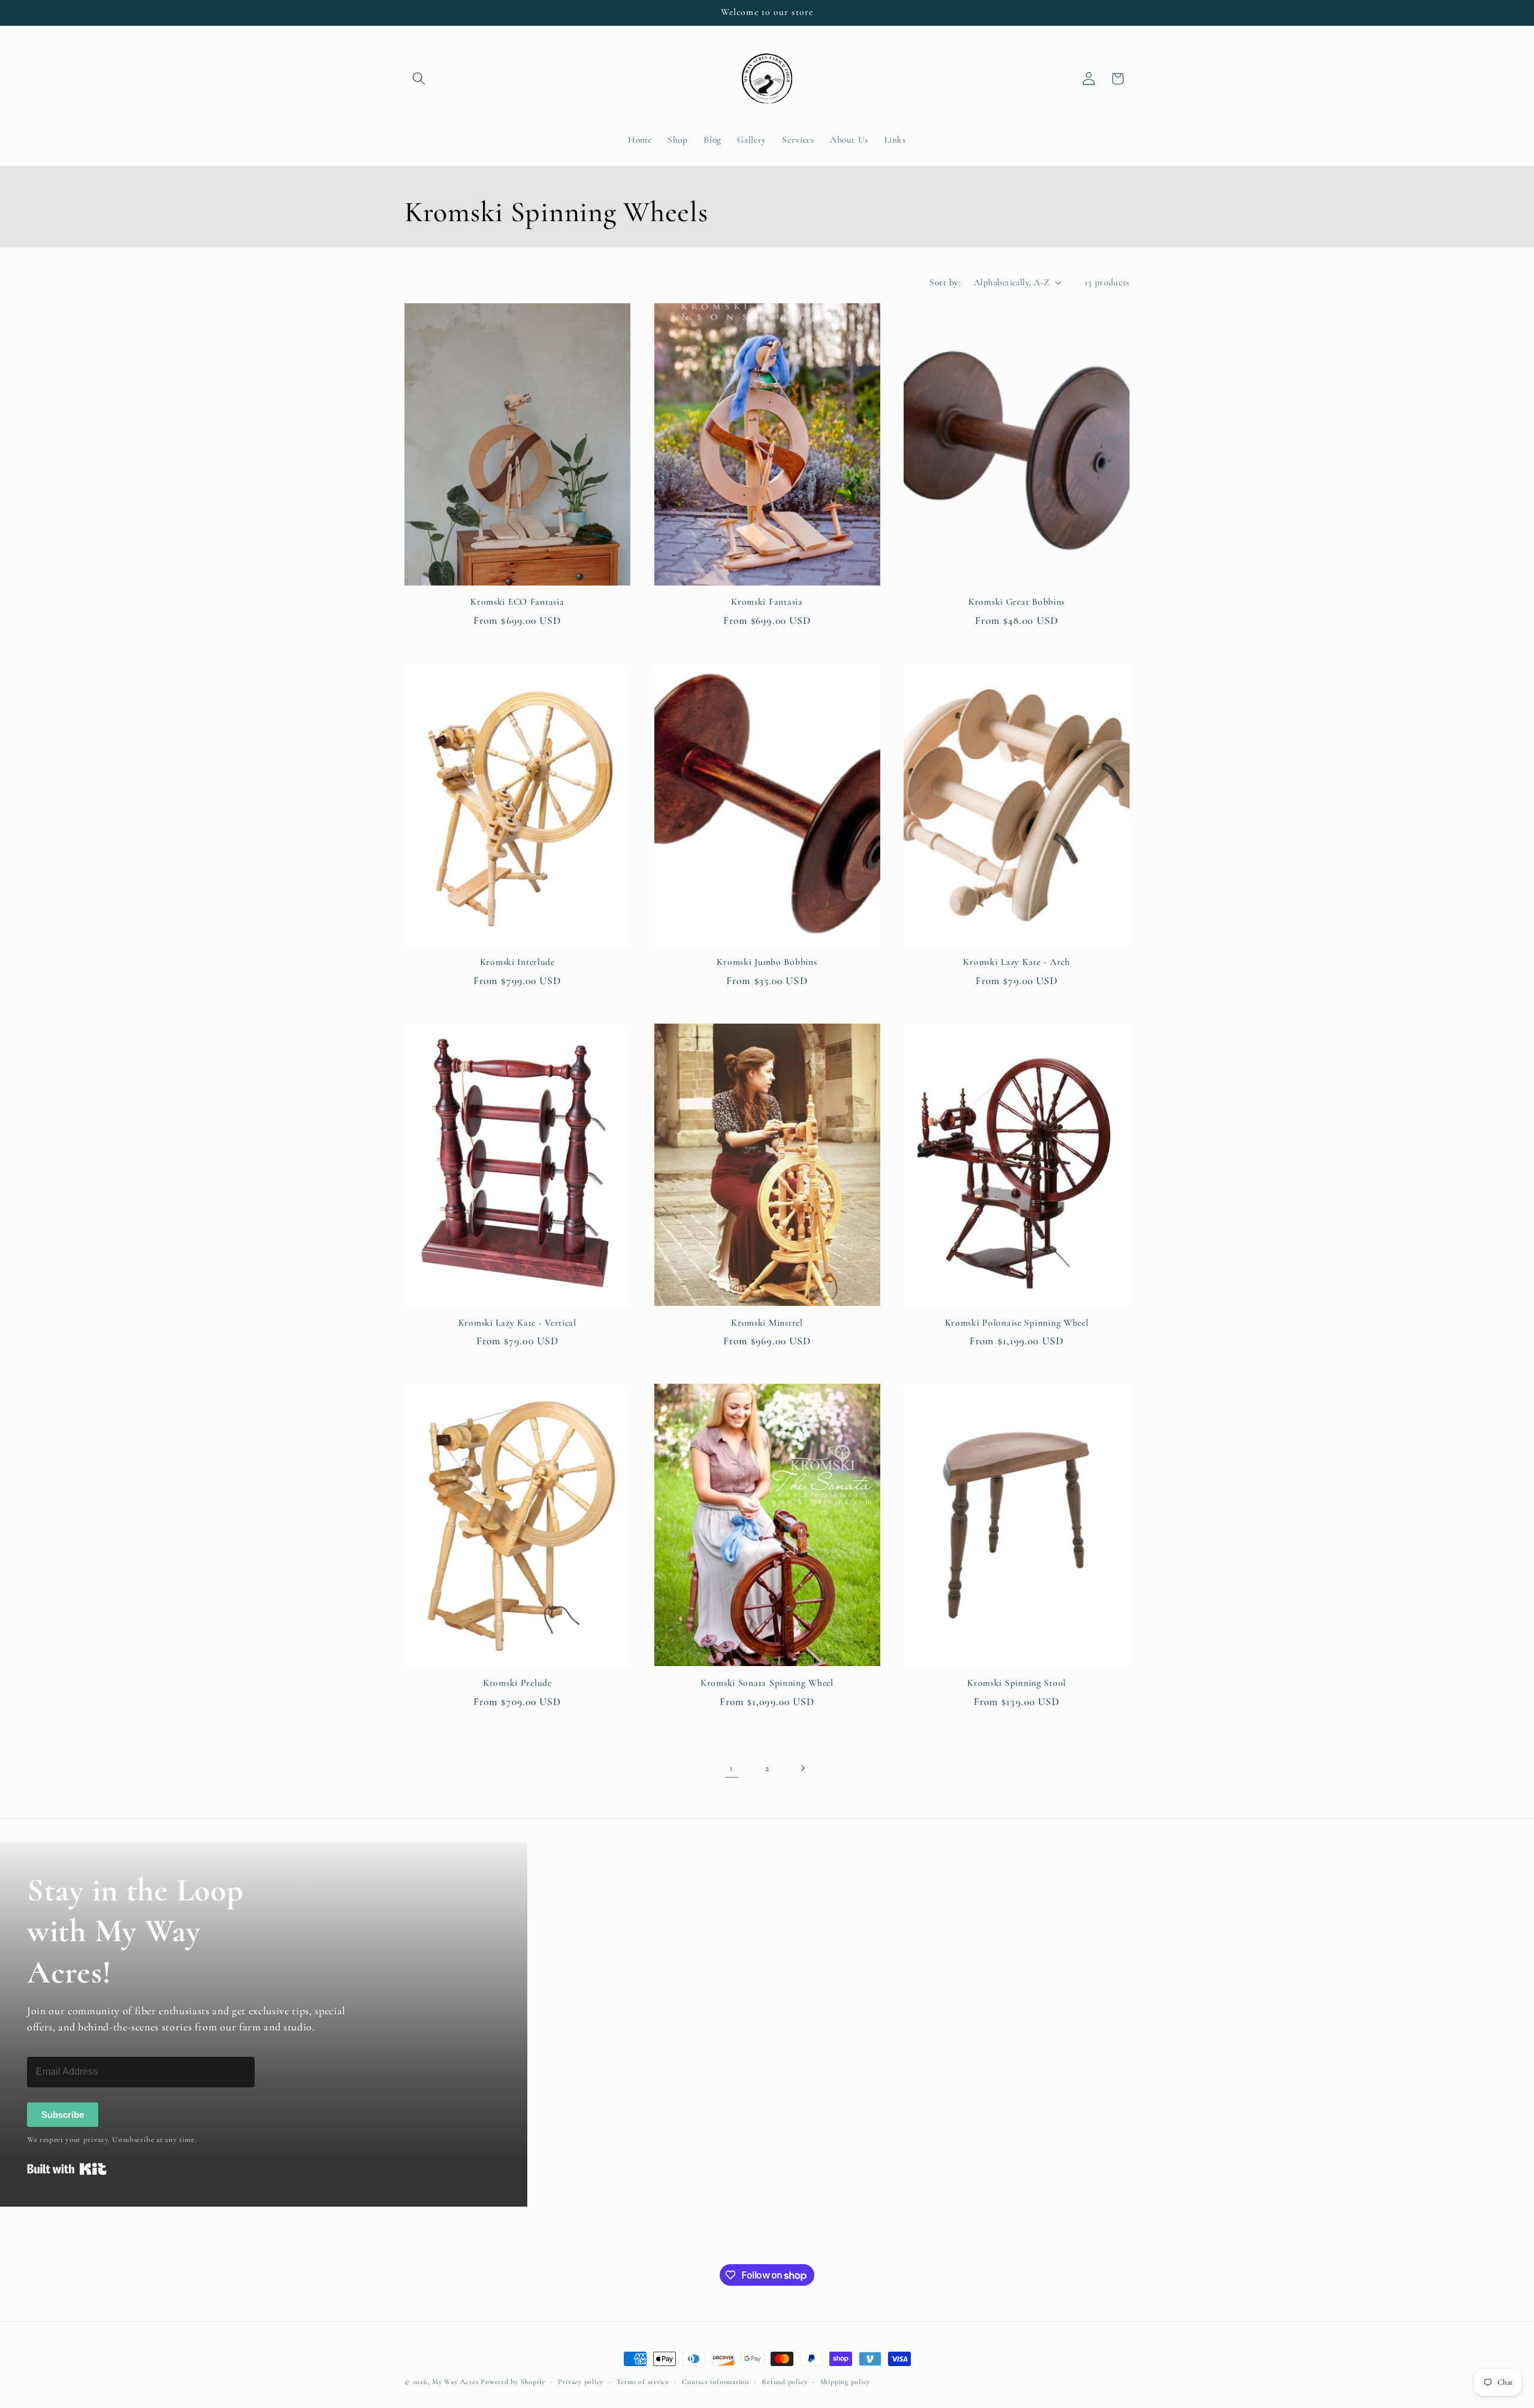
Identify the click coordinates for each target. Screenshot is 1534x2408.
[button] (419, 79)
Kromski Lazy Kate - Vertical (517, 1323)
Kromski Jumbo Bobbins (767, 962)
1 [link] (731, 1768)
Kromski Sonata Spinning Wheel (767, 1683)
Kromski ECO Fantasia (517, 602)
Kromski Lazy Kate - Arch (1016, 962)
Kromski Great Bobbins (1017, 602)
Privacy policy (581, 2382)
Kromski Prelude (517, 1683)
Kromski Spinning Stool (1017, 1683)
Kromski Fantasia (767, 602)
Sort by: (945, 282)
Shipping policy (845, 2382)
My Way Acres (455, 2382)
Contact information (715, 2382)
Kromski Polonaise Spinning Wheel (1017, 1323)
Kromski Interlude (517, 962)
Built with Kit (67, 2169)
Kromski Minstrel (767, 1323)
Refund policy (784, 2382)
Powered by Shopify (513, 2382)
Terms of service (643, 2382)
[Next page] (802, 1768)
